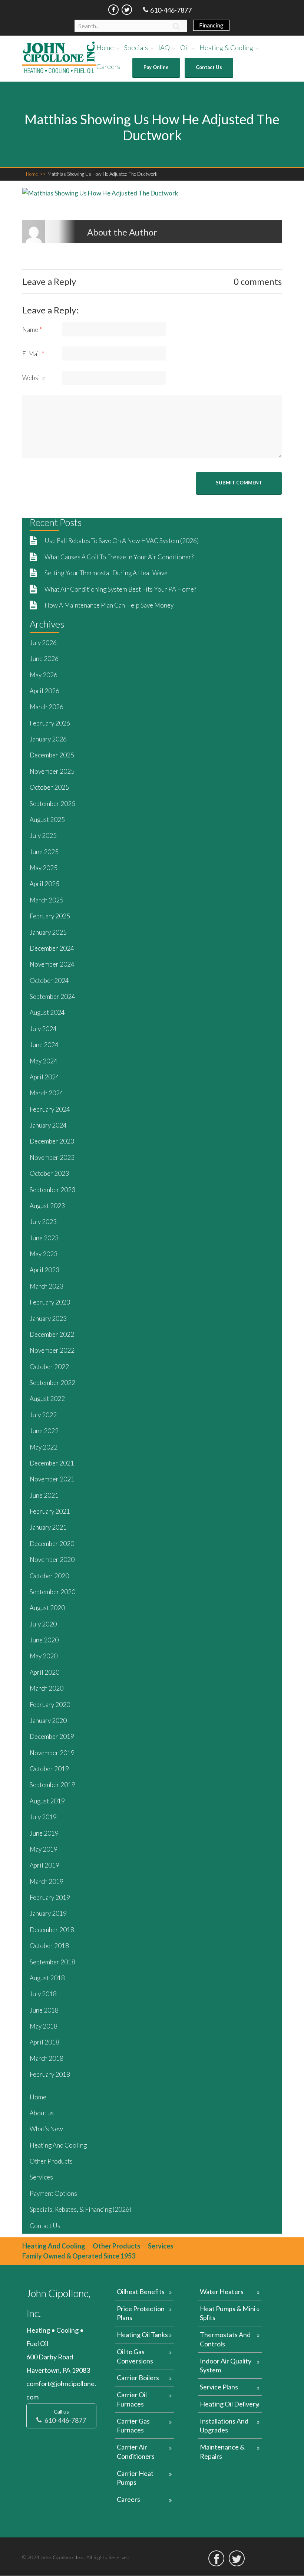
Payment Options (53, 2193)
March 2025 (47, 900)
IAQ (164, 48)
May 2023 (44, 1254)
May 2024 (44, 1061)
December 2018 (52, 1930)
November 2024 (52, 964)
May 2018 (44, 2026)
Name (32, 330)
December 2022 (52, 1334)
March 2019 (47, 1881)
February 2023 (50, 1302)
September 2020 (52, 1592)
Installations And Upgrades (224, 2426)
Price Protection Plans (141, 2313)
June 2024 (44, 1045)
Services (41, 2177)
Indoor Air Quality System (226, 2366)
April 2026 (44, 691)
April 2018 (44, 2042)
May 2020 (44, 1656)
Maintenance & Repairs (222, 2452)
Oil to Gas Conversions (135, 2356)
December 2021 (52, 1463)
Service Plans (219, 2387)
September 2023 (52, 1190)
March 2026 (47, 707)
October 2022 (49, 1367)
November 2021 (52, 1479)
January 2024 (48, 1125)
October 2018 (49, 1946)
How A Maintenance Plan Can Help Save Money (109, 605)
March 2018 (47, 2058)
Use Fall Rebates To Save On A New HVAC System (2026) (122, 541)
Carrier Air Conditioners (136, 2452)
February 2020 (50, 1705)
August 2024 (47, 1012)
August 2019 (47, 1801)
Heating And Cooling (58, 2145)
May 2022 (44, 1447)
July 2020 (43, 1624)
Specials (136, 48)
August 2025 (47, 820)
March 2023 (47, 1286)
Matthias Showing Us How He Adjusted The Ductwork (103, 174)
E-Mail (33, 354)
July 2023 (43, 1222)
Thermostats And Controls (225, 2339)
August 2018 (47, 1978)
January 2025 (48, 932)
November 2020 (52, 1560)
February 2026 (50, 723)
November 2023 (52, 1157)
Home (105, 48)
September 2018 (52, 1962)
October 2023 (49, 1173)
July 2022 (43, 1415)
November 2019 (52, 1753)
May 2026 (44, 675)
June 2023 (44, 1238)
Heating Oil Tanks (142, 2335)
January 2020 (48, 1720)
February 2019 (50, 1897)
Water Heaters (222, 2292)
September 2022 (52, 1383)
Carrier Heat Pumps (135, 2478)
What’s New (46, 2129)
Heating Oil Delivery (229, 2404)
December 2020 (52, 1544)
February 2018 (50, 2074)
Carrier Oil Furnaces (132, 2399)
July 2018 (43, 1994)
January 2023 (48, 1318)
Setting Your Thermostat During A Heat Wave (106, 573)
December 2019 (52, 1736)
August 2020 (47, 1608)
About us (42, 2113)
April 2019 (44, 1865)
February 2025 (50, 916)
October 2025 (49, 787)
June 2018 (44, 2010)
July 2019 (43, 1817)
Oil (185, 48)
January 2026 (48, 739)
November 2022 (52, 1350)
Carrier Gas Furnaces (133, 2426)
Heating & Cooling (226, 48)
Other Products (51, 2161)
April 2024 (44, 1077)
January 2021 (48, 1527)
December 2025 (52, 755)
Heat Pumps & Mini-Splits (229, 2313)
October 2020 (49, 1576)
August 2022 (47, 1399)
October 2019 (49, 1769)
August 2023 (47, 1206)
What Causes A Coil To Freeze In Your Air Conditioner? (119, 557)
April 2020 (44, 1672)
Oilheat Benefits (141, 2292)
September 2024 (52, 996)
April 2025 (44, 884)
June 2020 (44, 1640)
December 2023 (52, 1141)
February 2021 (50, 1511)
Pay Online (156, 67)
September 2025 (52, 804)
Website (34, 378)
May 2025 (44, 868)
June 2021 (44, 1495)
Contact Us (209, 67)
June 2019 (44, 1833)
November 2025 (52, 771)
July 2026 (43, 643)
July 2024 (43, 1029)
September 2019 (52, 1785)
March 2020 (47, 1688)
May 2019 (44, 1849)
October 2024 (49, 981)
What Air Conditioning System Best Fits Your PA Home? (121, 589)
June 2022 (44, 1431)
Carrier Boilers (138, 2378)
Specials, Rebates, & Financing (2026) (80, 2209)
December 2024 (52, 948)
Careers (108, 67)
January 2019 (48, 1913)
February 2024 (50, 1109)
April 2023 (44, 1270)
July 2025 (43, 835)
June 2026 (44, 659)
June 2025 (44, 852)
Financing (211, 25)
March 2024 (47, 1093)
